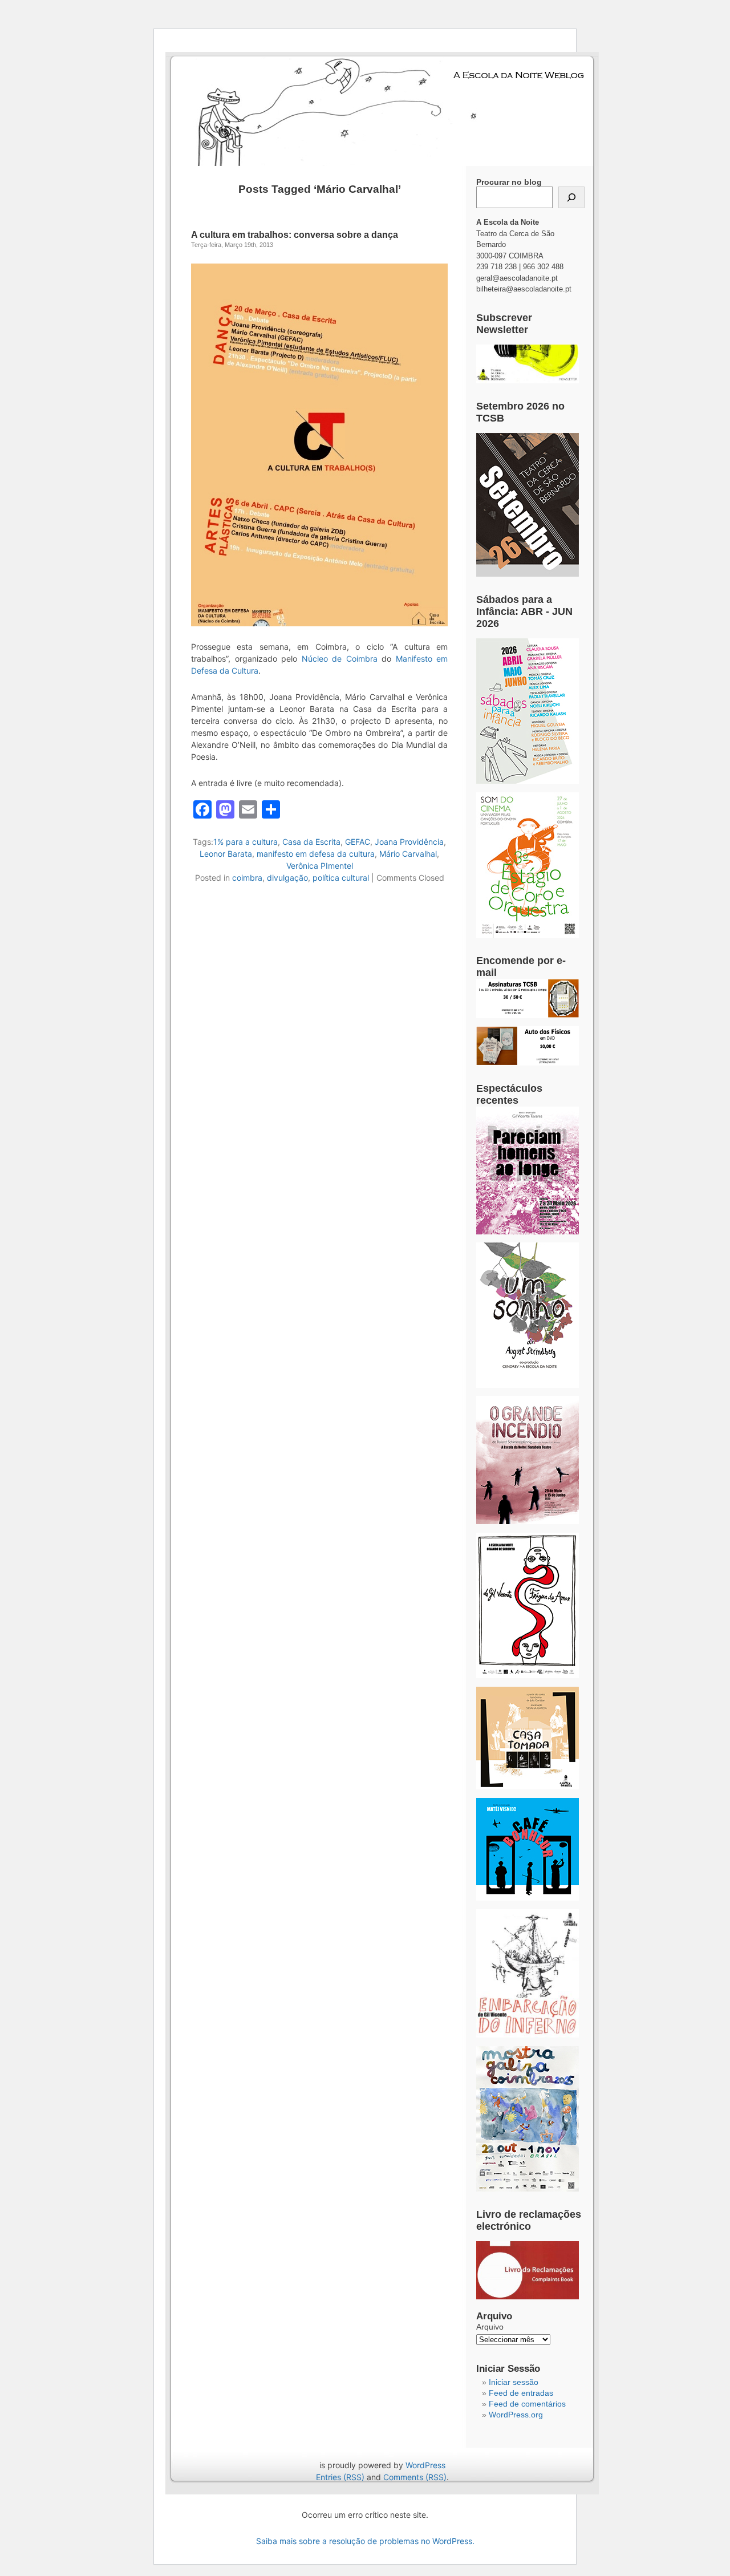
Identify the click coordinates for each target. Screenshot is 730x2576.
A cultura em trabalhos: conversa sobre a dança (295, 235)
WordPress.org (516, 2415)
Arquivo (490, 2327)
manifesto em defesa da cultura (316, 854)
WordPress (425, 2465)
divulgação (287, 878)
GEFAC (358, 842)
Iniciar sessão (514, 2382)
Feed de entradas (521, 2393)
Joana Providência (409, 842)
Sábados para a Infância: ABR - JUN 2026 (524, 611)
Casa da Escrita (311, 842)
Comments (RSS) (415, 2477)
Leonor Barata (226, 854)
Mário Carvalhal (408, 854)
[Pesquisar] (571, 197)
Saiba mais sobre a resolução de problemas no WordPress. (365, 2541)
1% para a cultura (246, 842)
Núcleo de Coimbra (340, 659)
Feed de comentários (527, 2404)
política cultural (341, 878)
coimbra (247, 878)
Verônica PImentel (320, 866)
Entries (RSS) (340, 2477)
